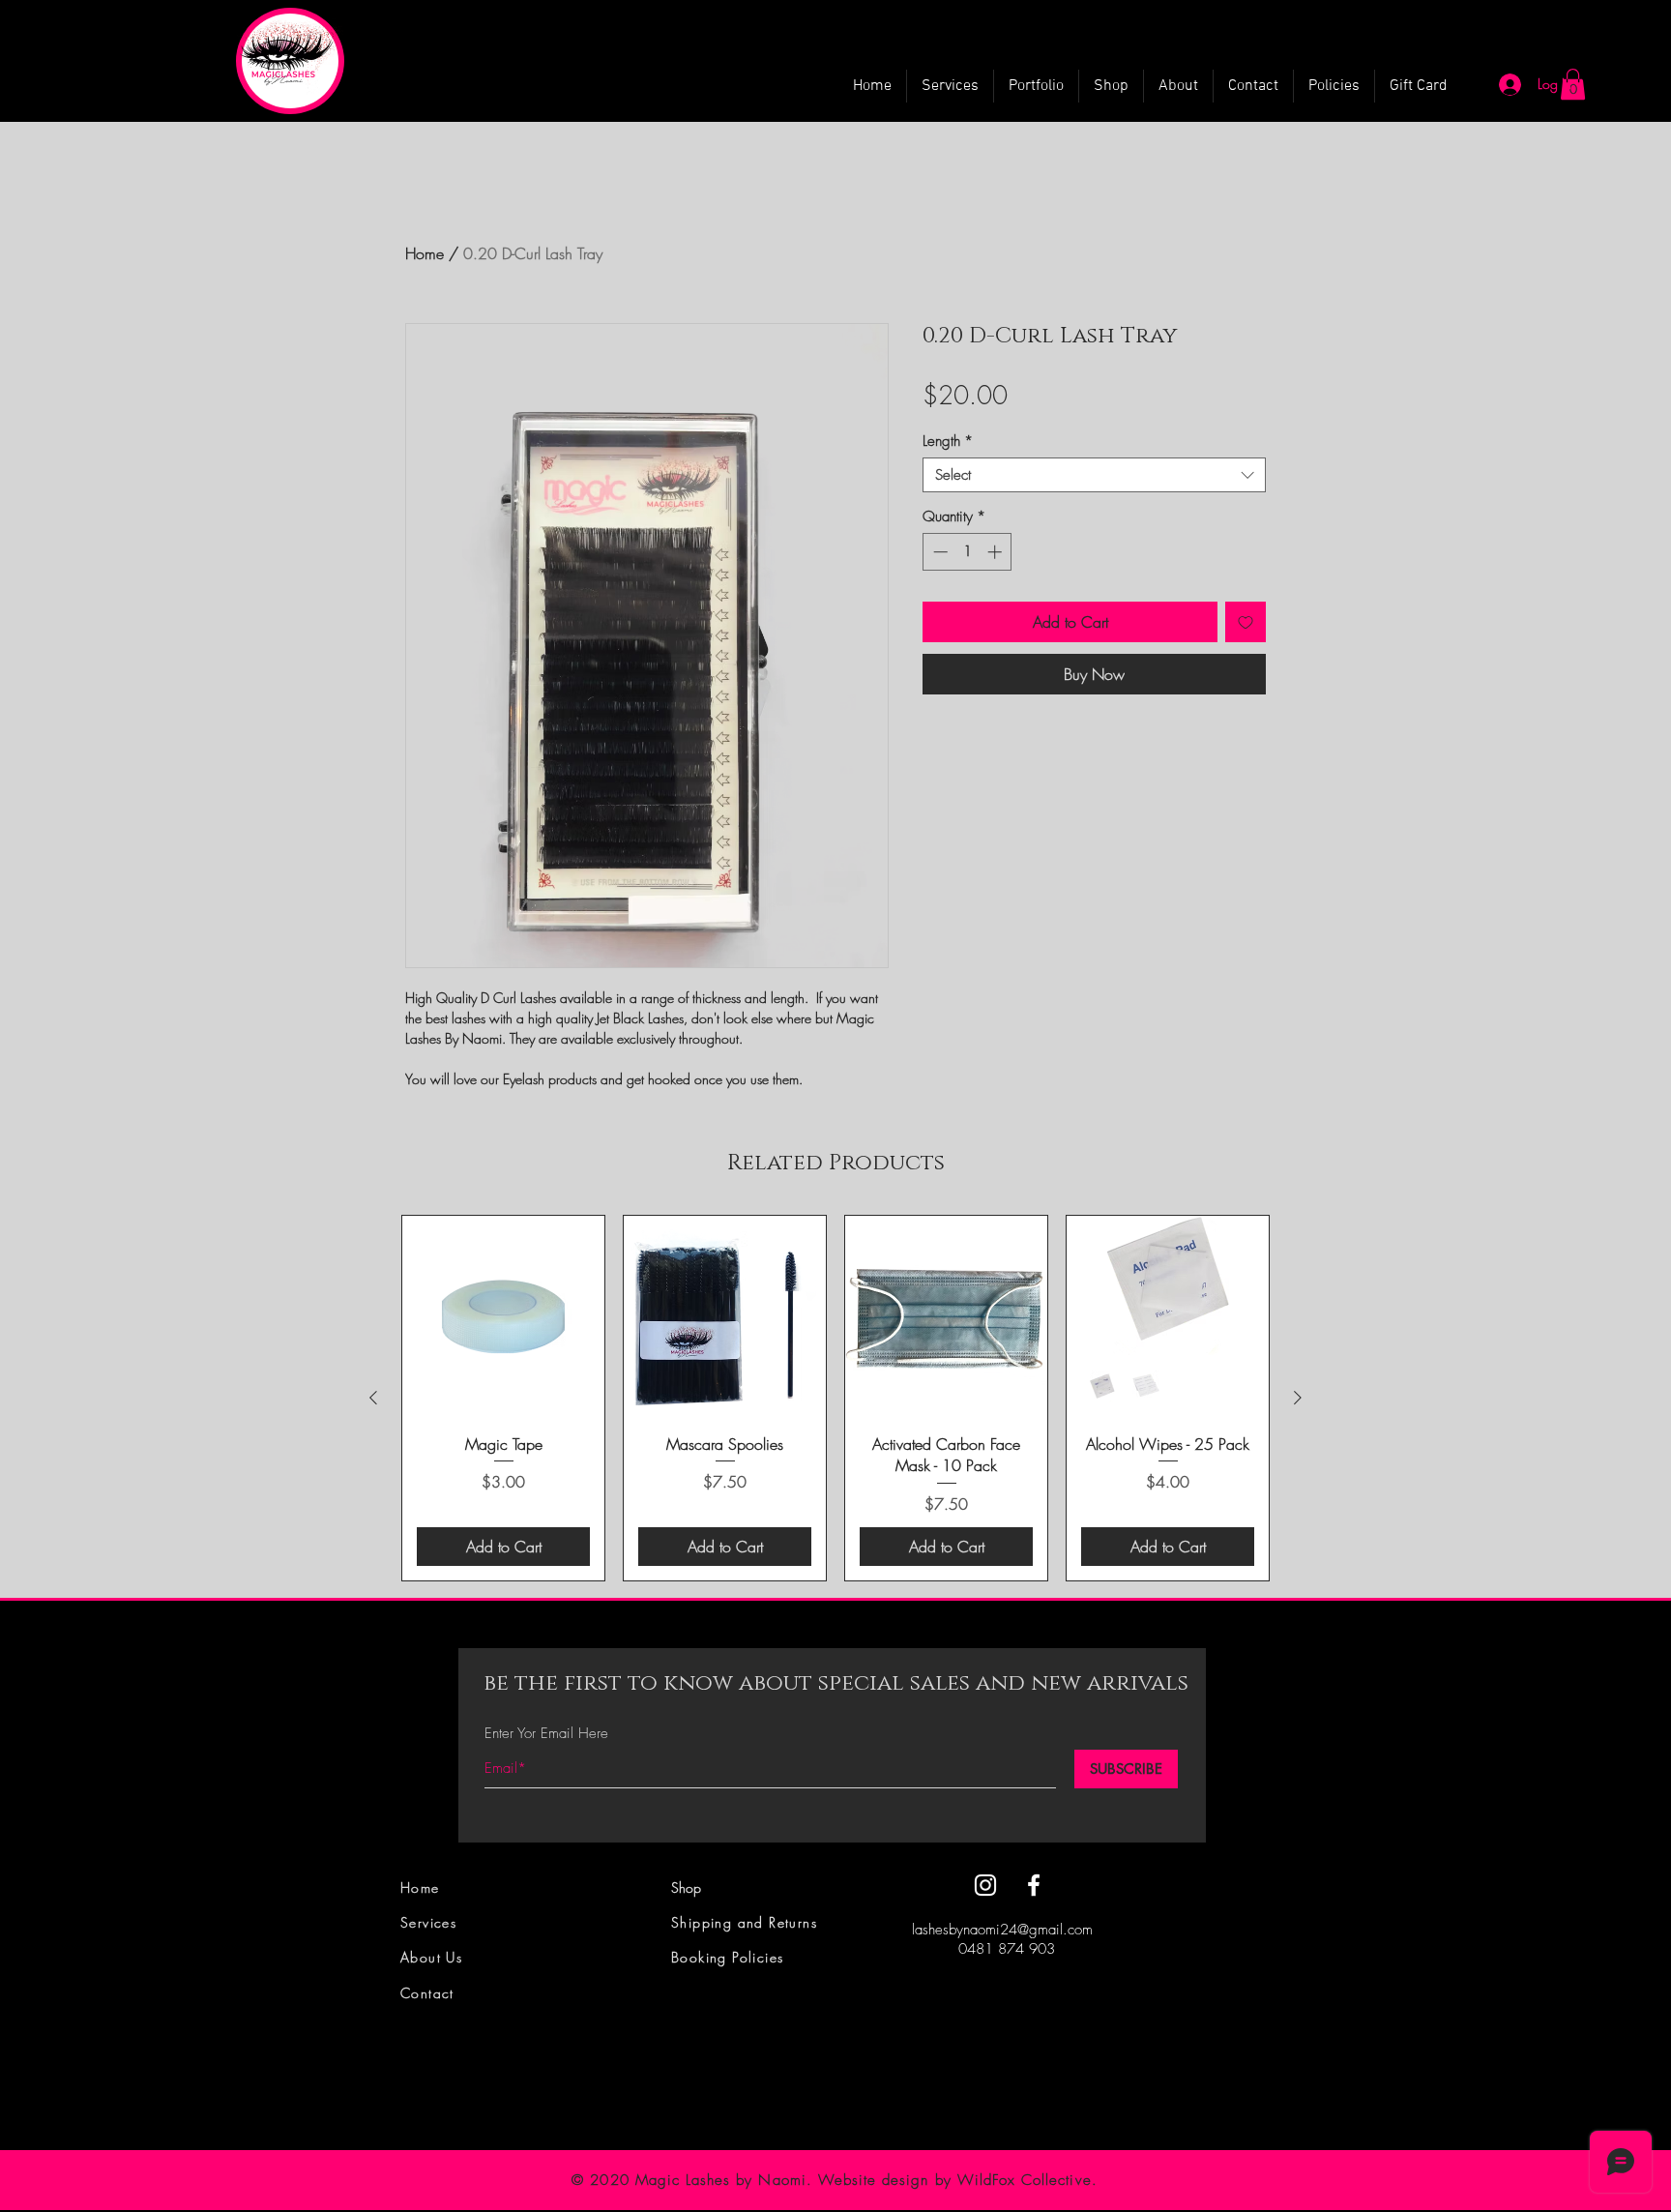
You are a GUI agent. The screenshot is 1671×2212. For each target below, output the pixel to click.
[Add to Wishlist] (1246, 622)
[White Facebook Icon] (1034, 1885)
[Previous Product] (373, 1398)
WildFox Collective (1025, 2180)
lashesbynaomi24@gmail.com (1002, 1930)
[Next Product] (1298, 1398)
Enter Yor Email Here (546, 1734)
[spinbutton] (967, 552)
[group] (835, 1398)
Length (948, 441)
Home (425, 253)
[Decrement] (938, 552)
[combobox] (1094, 475)
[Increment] (997, 552)
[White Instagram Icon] (985, 1885)
